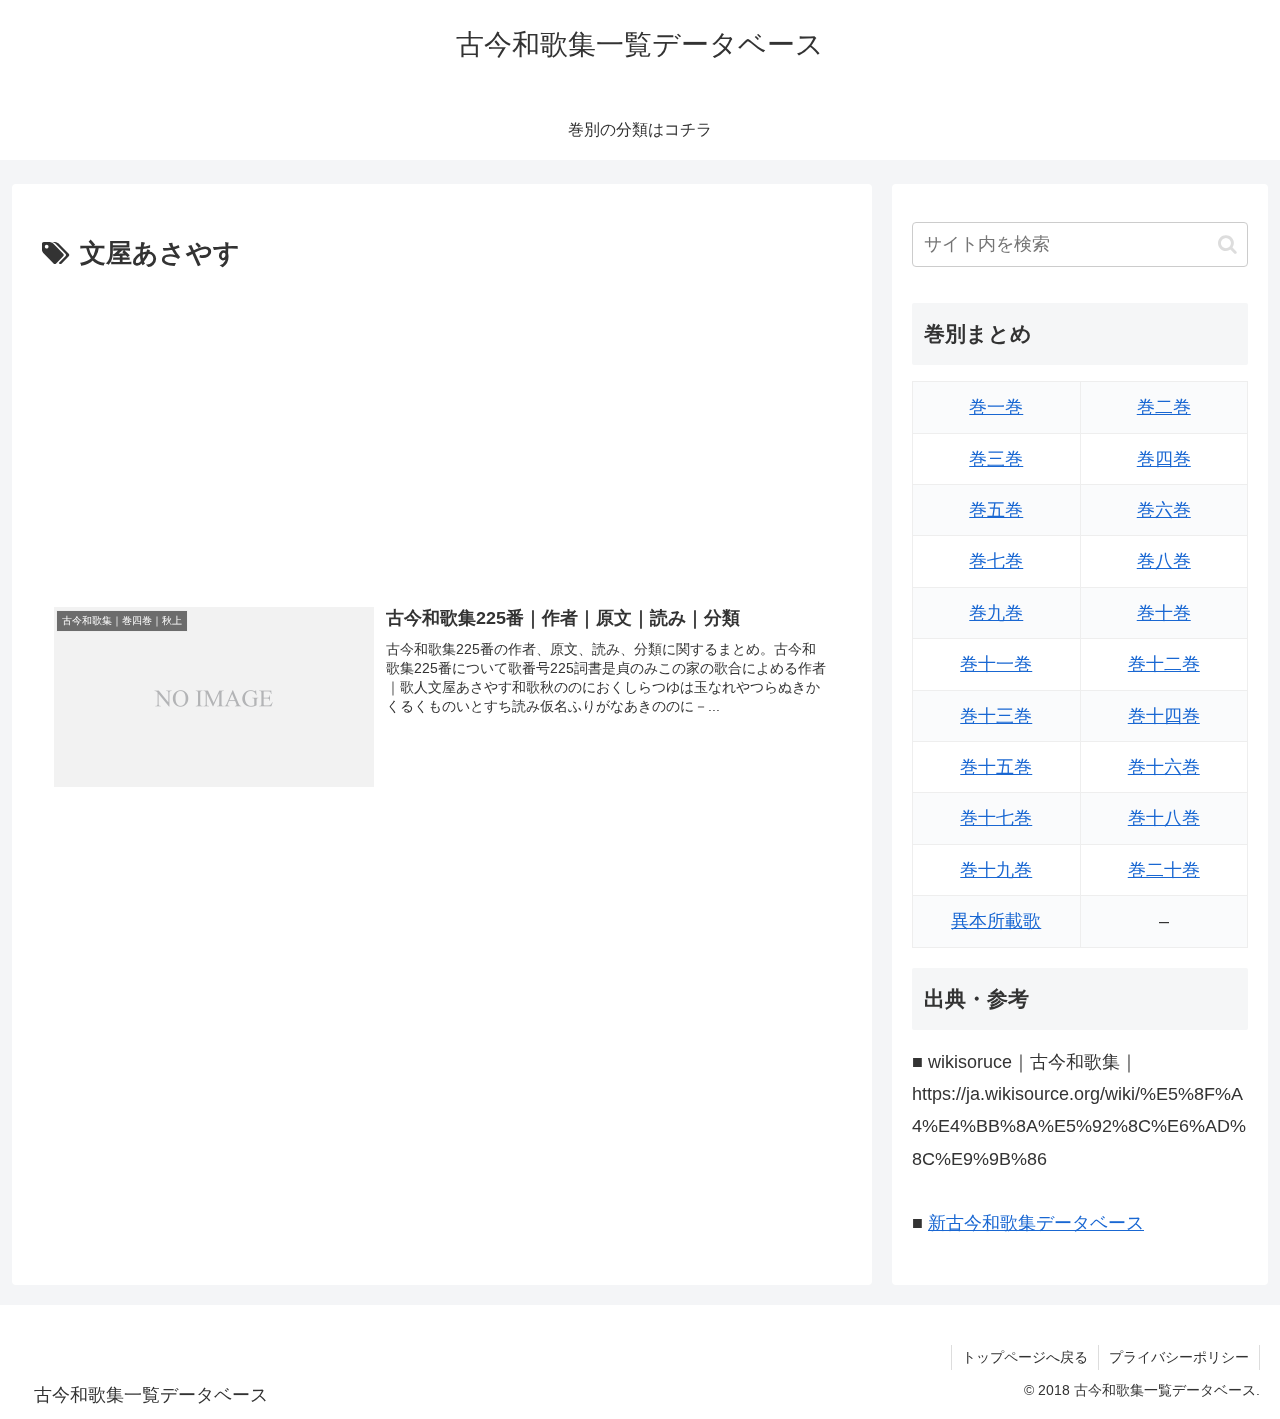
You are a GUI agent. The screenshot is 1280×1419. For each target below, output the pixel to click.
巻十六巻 (1164, 767)
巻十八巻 (1164, 818)
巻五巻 (996, 510)
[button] (1227, 244)
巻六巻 (1164, 510)
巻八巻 (1164, 561)
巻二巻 (1164, 407)
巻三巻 (996, 459)
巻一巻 (996, 407)
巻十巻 (1164, 613)
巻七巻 (996, 561)
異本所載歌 (996, 921)
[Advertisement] (442, 427)
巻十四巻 (1164, 716)
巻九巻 (996, 613)
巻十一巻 (996, 664)
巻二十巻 (1164, 870)
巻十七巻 (996, 818)
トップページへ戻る (1025, 1357)
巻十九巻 (996, 870)
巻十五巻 (996, 767)
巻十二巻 (1164, 664)
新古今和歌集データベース (1036, 1223)
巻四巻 (1164, 459)
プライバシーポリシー (1179, 1357)
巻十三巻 (996, 716)
